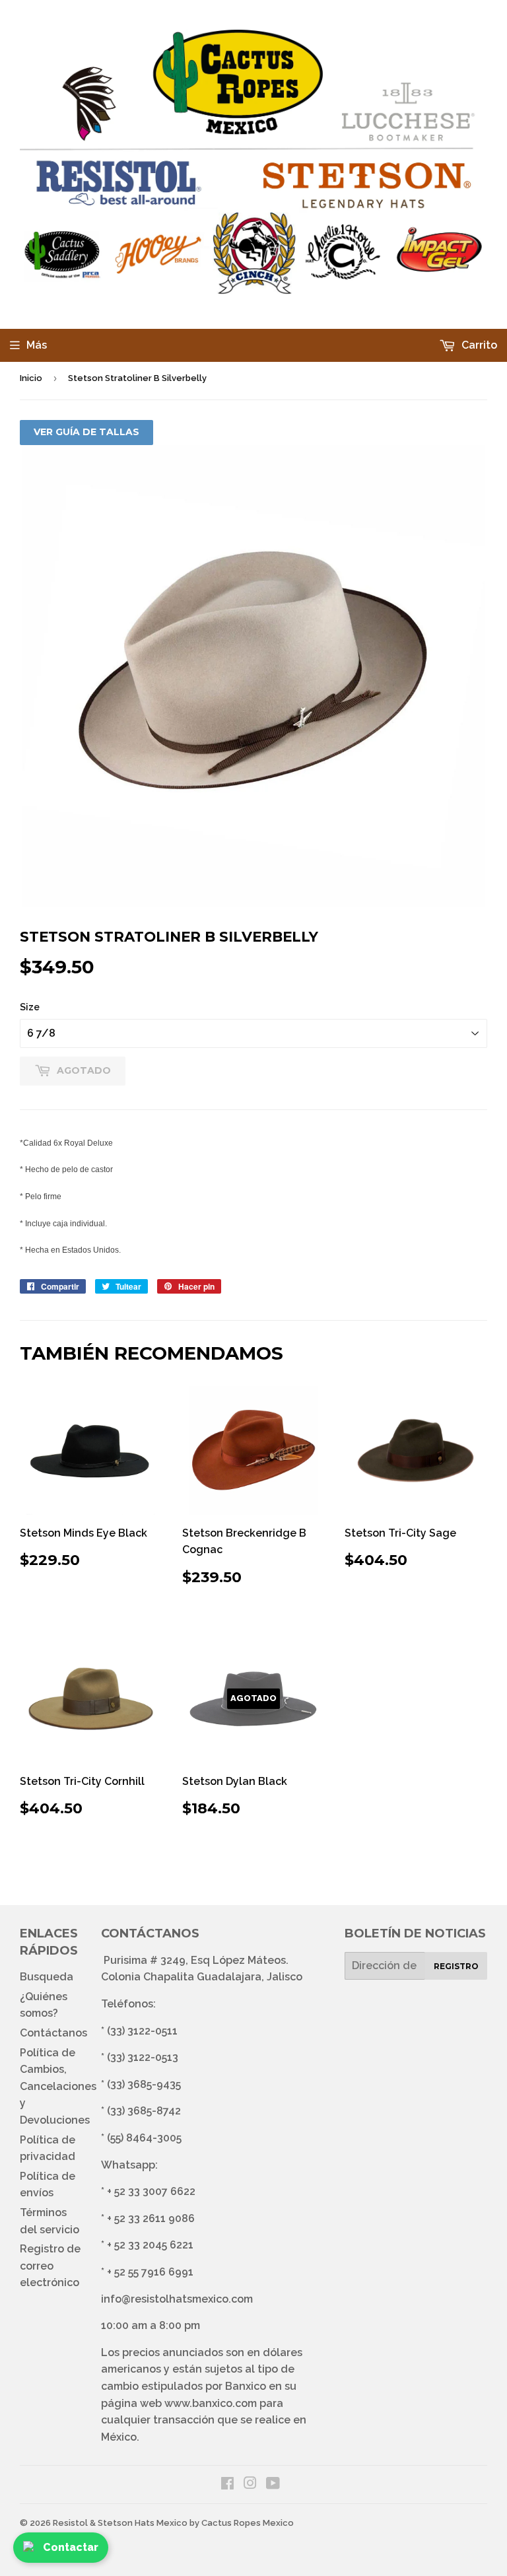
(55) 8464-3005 (144, 2138)
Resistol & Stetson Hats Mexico (120, 2523)
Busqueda (47, 1977)
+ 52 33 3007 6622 (151, 2191)
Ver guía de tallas (86, 432)
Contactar (71, 2547)
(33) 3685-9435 (144, 2084)
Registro (456, 1966)
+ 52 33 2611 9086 (151, 2218)
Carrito (478, 345)
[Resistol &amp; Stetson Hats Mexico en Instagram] (250, 2485)
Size (30, 1007)
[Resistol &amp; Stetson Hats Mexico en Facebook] (227, 2485)
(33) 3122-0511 (142, 2031)
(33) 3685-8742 (144, 2111)
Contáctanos (53, 2033)
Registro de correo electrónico (50, 2266)
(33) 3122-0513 (143, 2057)
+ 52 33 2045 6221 (150, 2245)
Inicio (31, 378)
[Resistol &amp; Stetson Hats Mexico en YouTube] (273, 2485)
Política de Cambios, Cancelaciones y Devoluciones (58, 2086)
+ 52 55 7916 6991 (150, 2272)
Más (37, 345)
